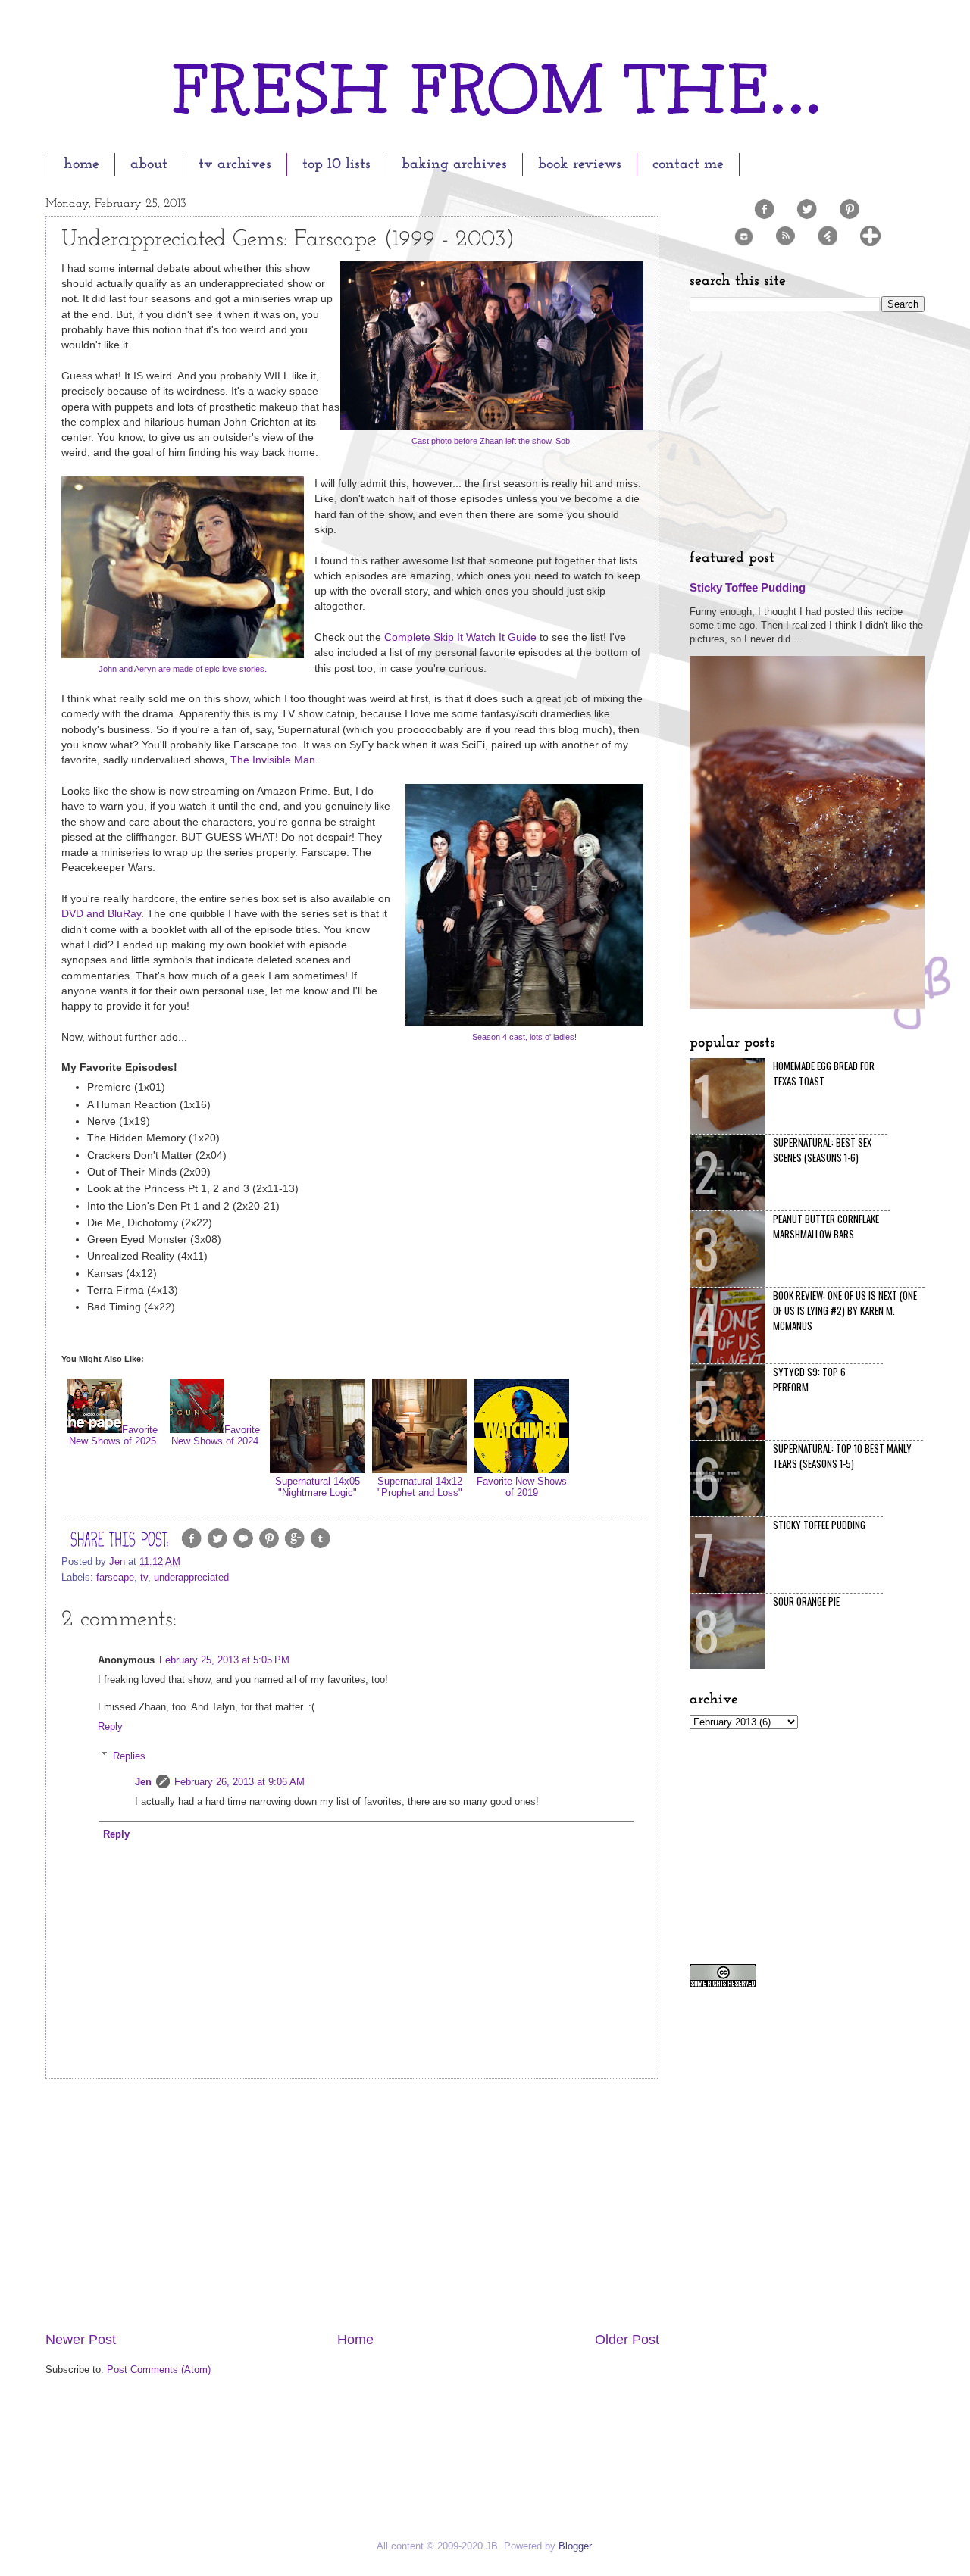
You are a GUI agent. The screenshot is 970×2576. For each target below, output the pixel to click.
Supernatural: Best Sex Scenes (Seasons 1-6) (822, 1150)
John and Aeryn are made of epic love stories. (183, 669)
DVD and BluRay (101, 914)
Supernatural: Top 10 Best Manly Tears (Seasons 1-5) (842, 1456)
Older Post (627, 2340)
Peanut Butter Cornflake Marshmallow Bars (826, 1226)
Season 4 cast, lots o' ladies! (524, 1037)
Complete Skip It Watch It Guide (460, 637)
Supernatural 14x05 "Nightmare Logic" (318, 1487)
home (81, 164)
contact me (688, 164)
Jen (143, 1782)
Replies (129, 1755)
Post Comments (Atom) (159, 2370)
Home (355, 2340)
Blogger (575, 2546)
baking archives (454, 164)
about (149, 164)
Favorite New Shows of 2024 (216, 1435)
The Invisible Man (273, 760)
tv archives (235, 164)
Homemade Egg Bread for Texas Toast (824, 1073)
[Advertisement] (352, 2205)
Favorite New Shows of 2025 (113, 1435)
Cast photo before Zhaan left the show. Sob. (492, 441)
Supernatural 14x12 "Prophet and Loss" (420, 1487)
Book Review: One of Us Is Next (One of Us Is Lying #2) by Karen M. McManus (845, 1310)
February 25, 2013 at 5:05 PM (224, 1660)
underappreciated (191, 1577)
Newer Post (81, 2340)
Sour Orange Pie (806, 1601)
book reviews (580, 164)
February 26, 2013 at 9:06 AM (239, 1782)
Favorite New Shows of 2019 (522, 1487)
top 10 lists (336, 164)
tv (144, 1577)
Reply (110, 1727)
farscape (115, 1577)
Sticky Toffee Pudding (748, 587)
